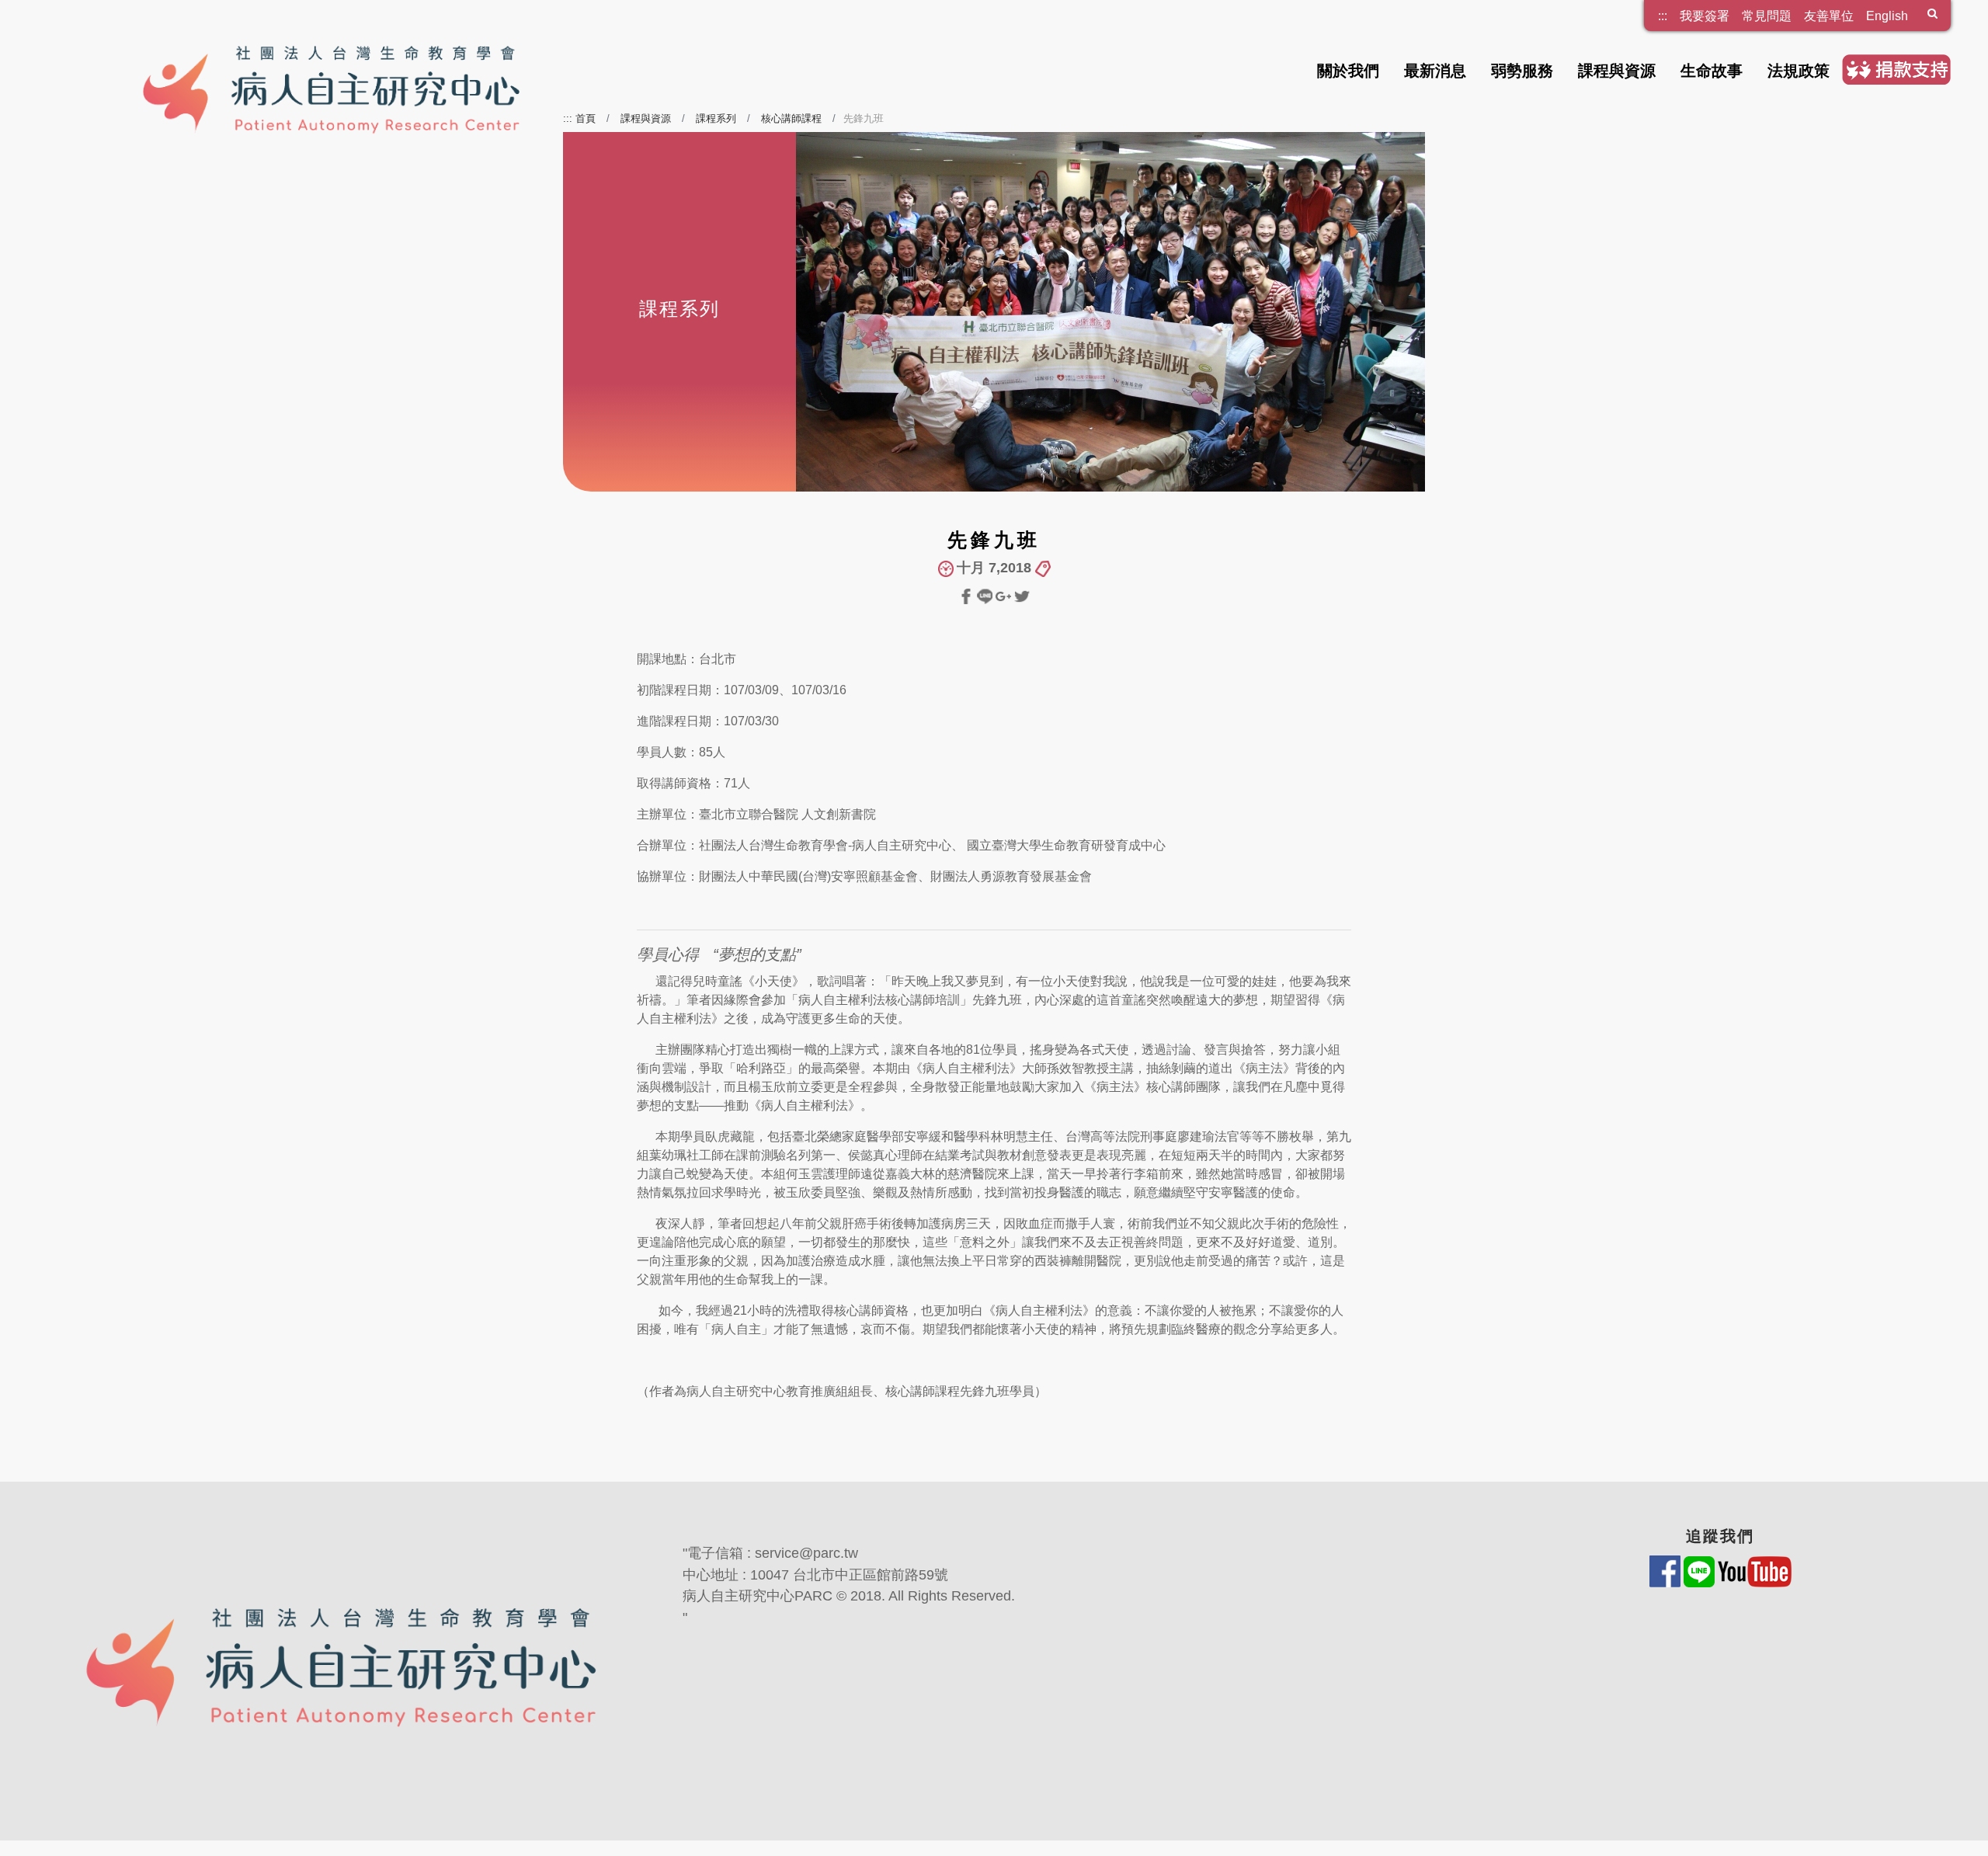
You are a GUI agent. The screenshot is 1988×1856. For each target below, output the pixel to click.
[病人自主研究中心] (348, 68)
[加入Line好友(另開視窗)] (1701, 1571)
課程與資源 (1617, 71)
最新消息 (1435, 71)
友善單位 (1829, 16)
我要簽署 (1705, 16)
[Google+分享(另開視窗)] (1005, 595)
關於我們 (1348, 71)
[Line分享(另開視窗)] (986, 595)
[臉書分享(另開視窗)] (968, 595)
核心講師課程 (791, 118)
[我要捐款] (1896, 69)
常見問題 (1767, 16)
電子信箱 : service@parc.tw (773, 1553)
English (1887, 16)
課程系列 (716, 118)
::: (1663, 10)
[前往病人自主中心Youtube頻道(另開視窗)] (1755, 1571)
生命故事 (1712, 71)
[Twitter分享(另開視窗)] (1022, 595)
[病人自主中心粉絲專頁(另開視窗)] (1667, 1571)
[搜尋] (1932, 16)
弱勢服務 (1522, 71)
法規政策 (1799, 71)
